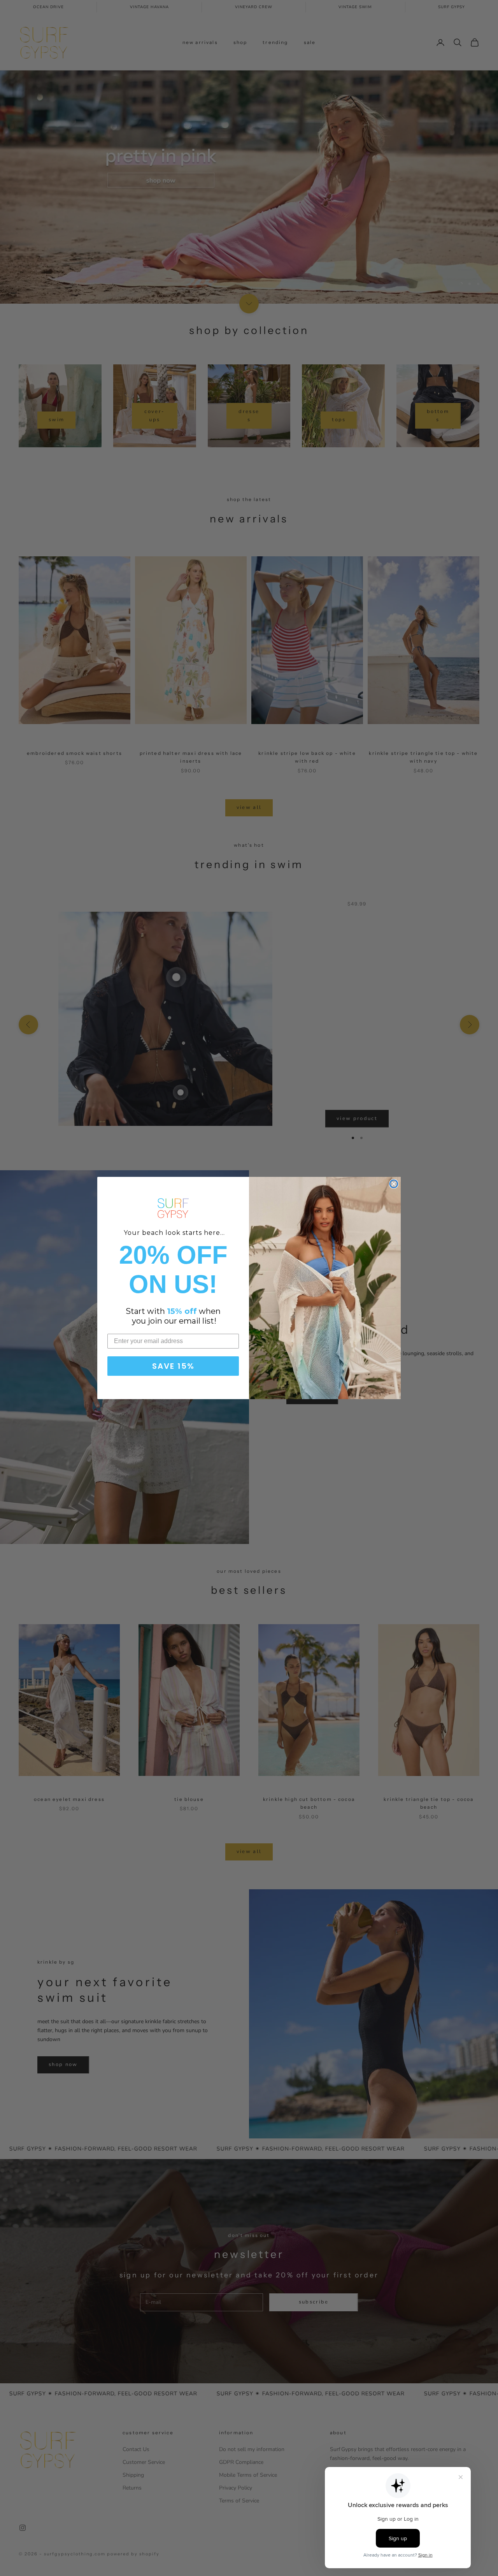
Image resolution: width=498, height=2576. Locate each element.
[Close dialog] (394, 1184)
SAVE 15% (173, 1366)
